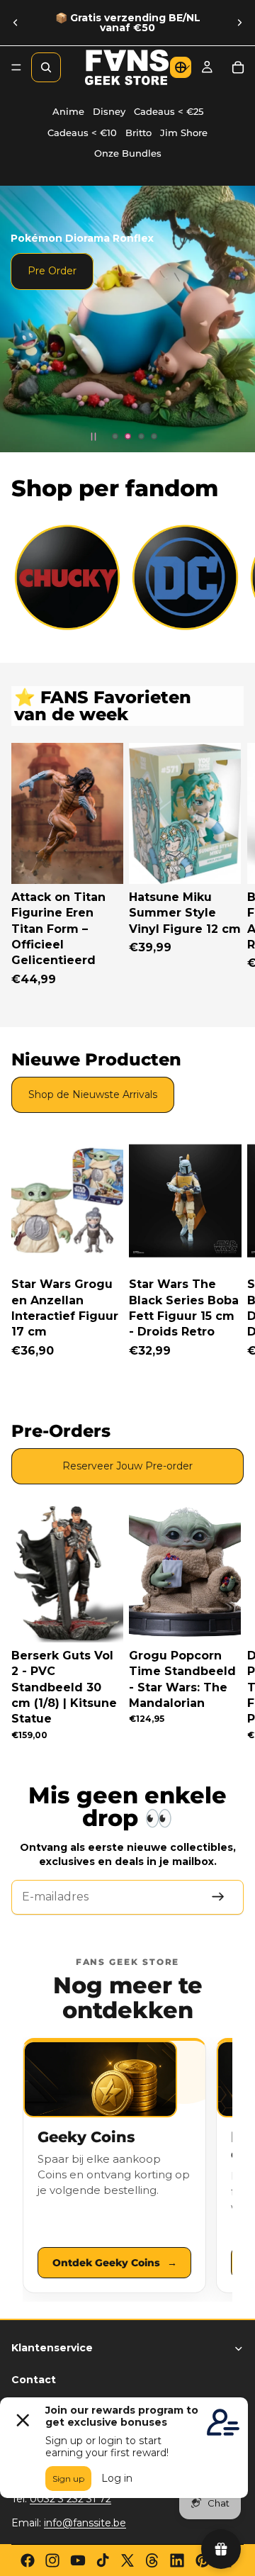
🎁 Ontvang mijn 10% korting (186, 1339)
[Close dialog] (232, 1234)
